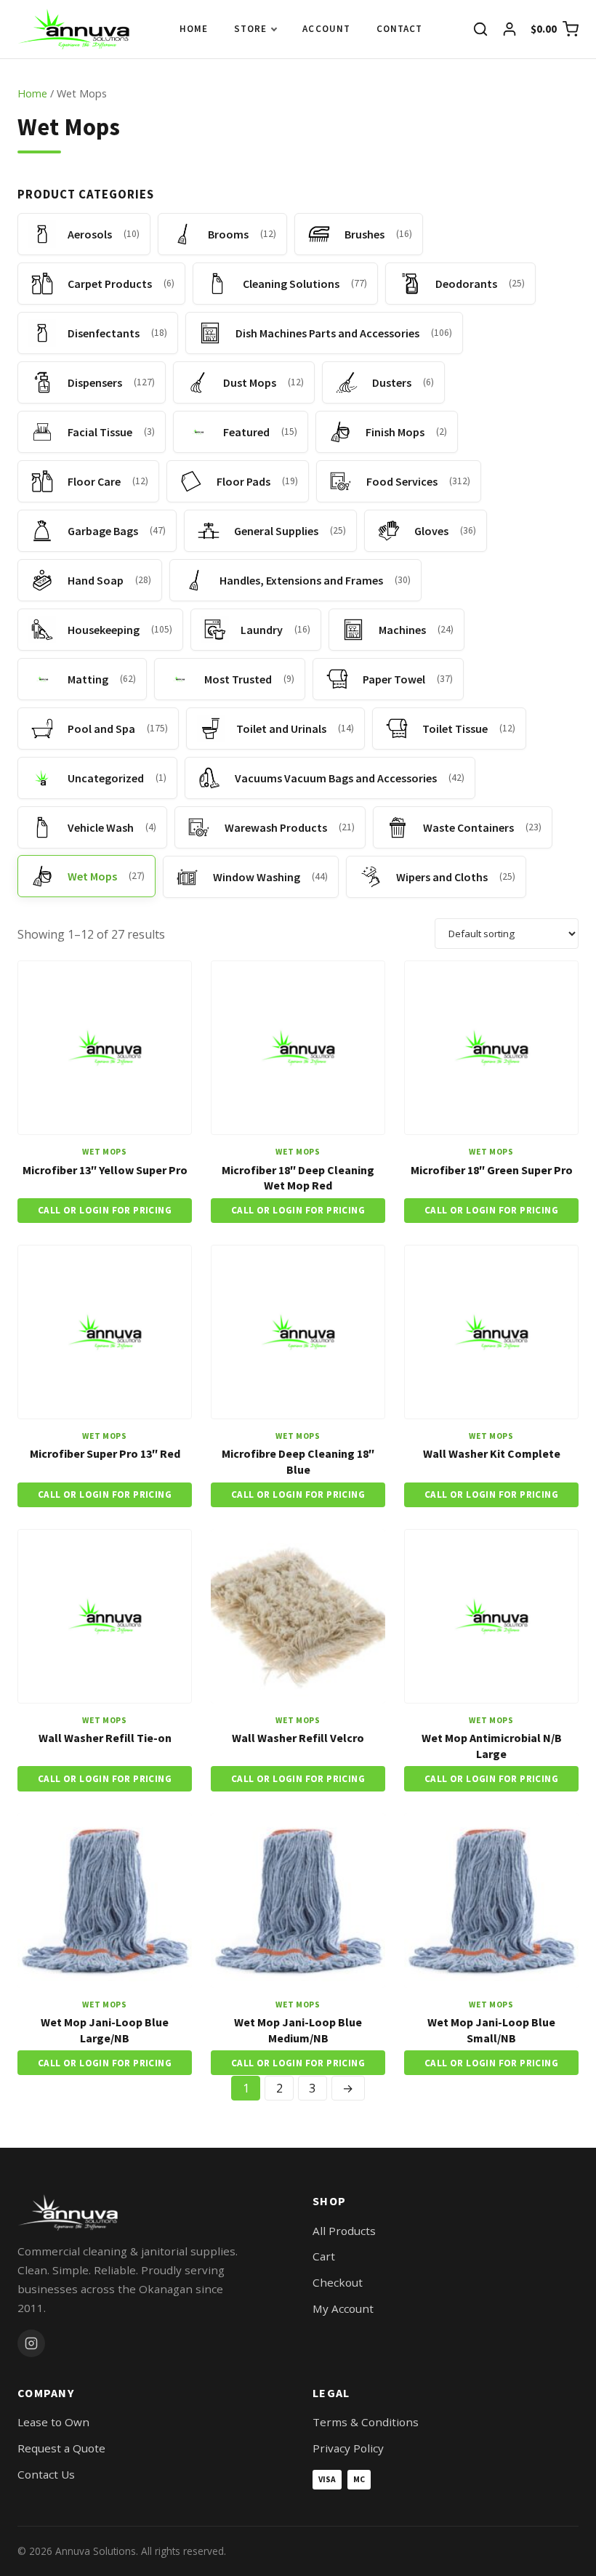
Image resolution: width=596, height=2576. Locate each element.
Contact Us (46, 2474)
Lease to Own (53, 2422)
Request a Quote (61, 2448)
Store (250, 29)
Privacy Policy (348, 2448)
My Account (343, 2308)
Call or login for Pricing (105, 1210)
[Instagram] (31, 2343)
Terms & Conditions (366, 2422)
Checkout (338, 2282)
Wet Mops (105, 1152)
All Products (344, 2231)
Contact (399, 29)
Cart (324, 2256)
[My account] (510, 29)
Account (326, 29)
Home (194, 29)
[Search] (480, 29)
